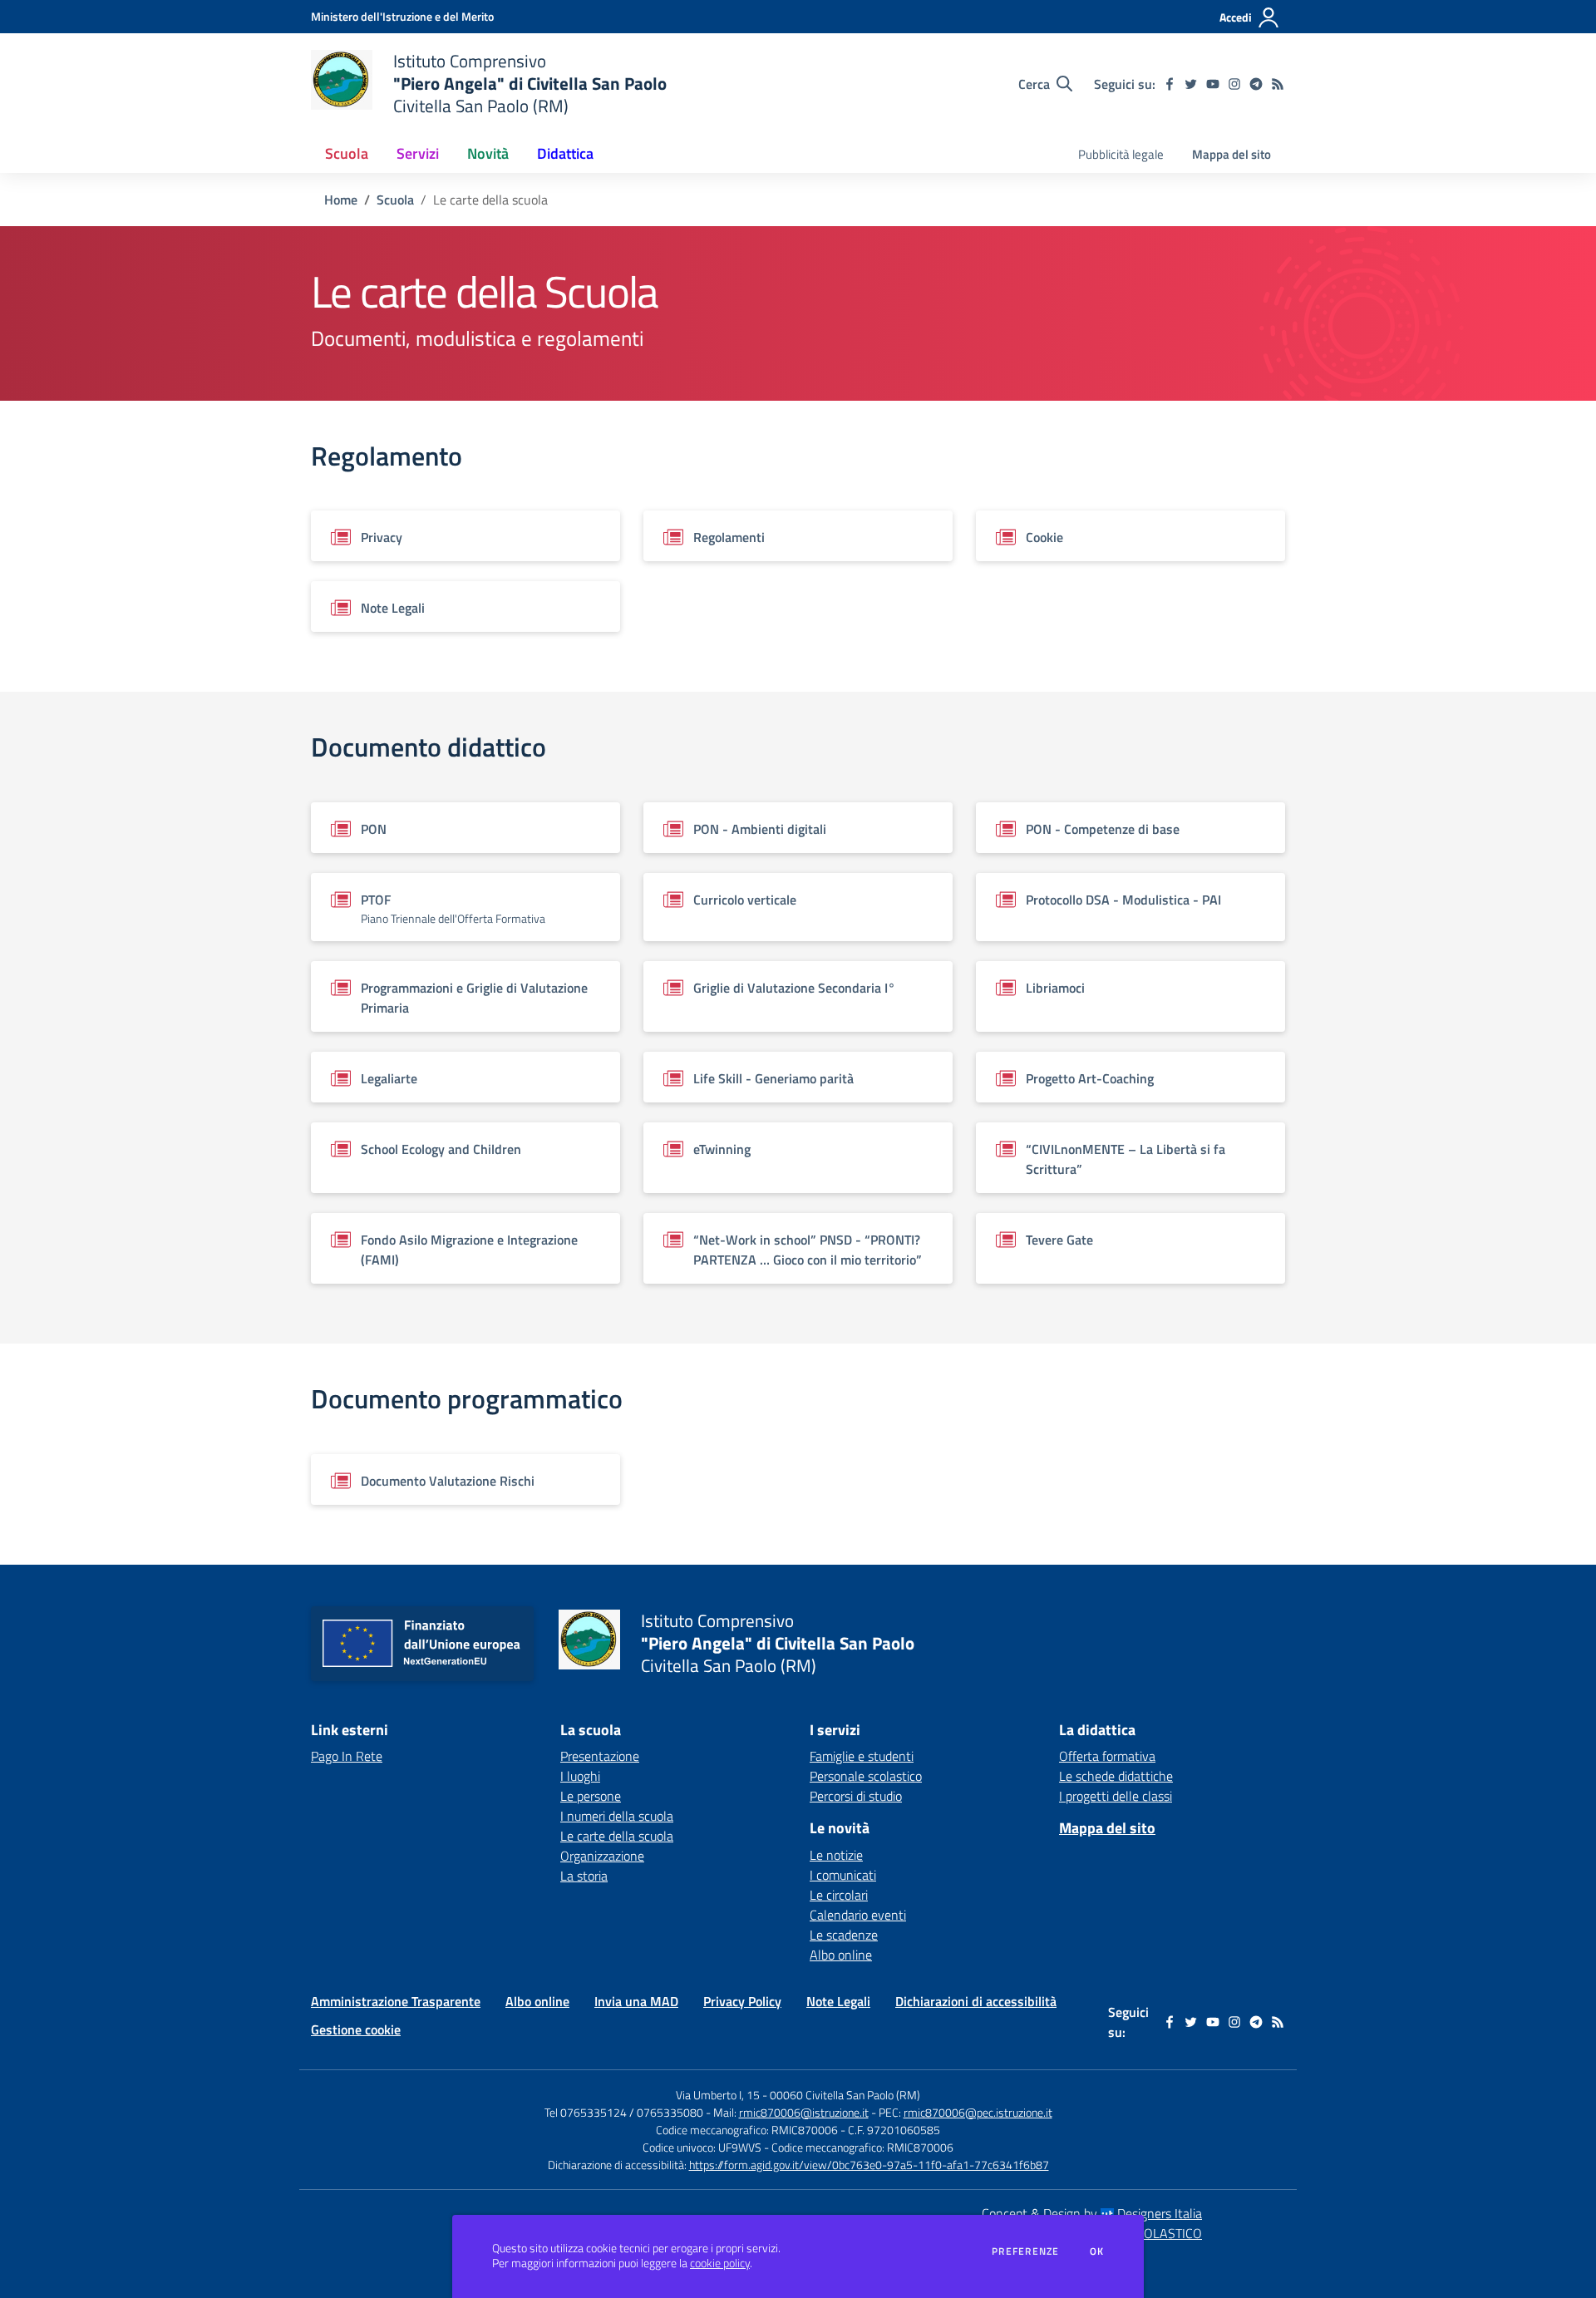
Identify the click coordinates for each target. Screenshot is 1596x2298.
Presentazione (600, 1756)
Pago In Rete (347, 1756)
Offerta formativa (1107, 1756)
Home (341, 200)
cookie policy (720, 2263)
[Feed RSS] (1278, 84)
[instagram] (1234, 84)
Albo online (841, 1955)
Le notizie (836, 1855)
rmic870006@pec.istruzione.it (978, 2112)
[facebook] (1170, 84)
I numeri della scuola (617, 1816)
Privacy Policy (742, 2001)
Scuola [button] (347, 153)
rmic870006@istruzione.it (804, 2112)
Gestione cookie (356, 2029)
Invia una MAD (636, 2001)
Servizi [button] (418, 153)
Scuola (395, 200)
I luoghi (580, 1776)
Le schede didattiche (1116, 1776)
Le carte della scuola (617, 1836)
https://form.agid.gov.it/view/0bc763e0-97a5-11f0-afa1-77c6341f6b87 (869, 2165)
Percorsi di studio (856, 1796)
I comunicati (843, 1875)
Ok (1097, 2251)
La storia (584, 1876)
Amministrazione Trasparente (396, 2001)
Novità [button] (488, 153)
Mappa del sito (1231, 154)
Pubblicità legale (1121, 154)
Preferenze (1025, 2251)
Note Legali (838, 2001)
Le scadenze (844, 1935)
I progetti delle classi (1116, 1796)
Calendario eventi (858, 1915)
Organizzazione (602, 1856)
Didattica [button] (565, 153)
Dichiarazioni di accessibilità (976, 2001)
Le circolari (839, 1895)
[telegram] (1256, 84)
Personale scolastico (866, 1776)
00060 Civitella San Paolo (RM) (845, 2095)
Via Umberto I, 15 (718, 2095)
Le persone (591, 1796)
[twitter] (1191, 84)
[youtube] (1213, 84)
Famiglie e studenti (862, 1756)
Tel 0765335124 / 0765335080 (624, 2112)
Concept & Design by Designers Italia (1092, 2213)
